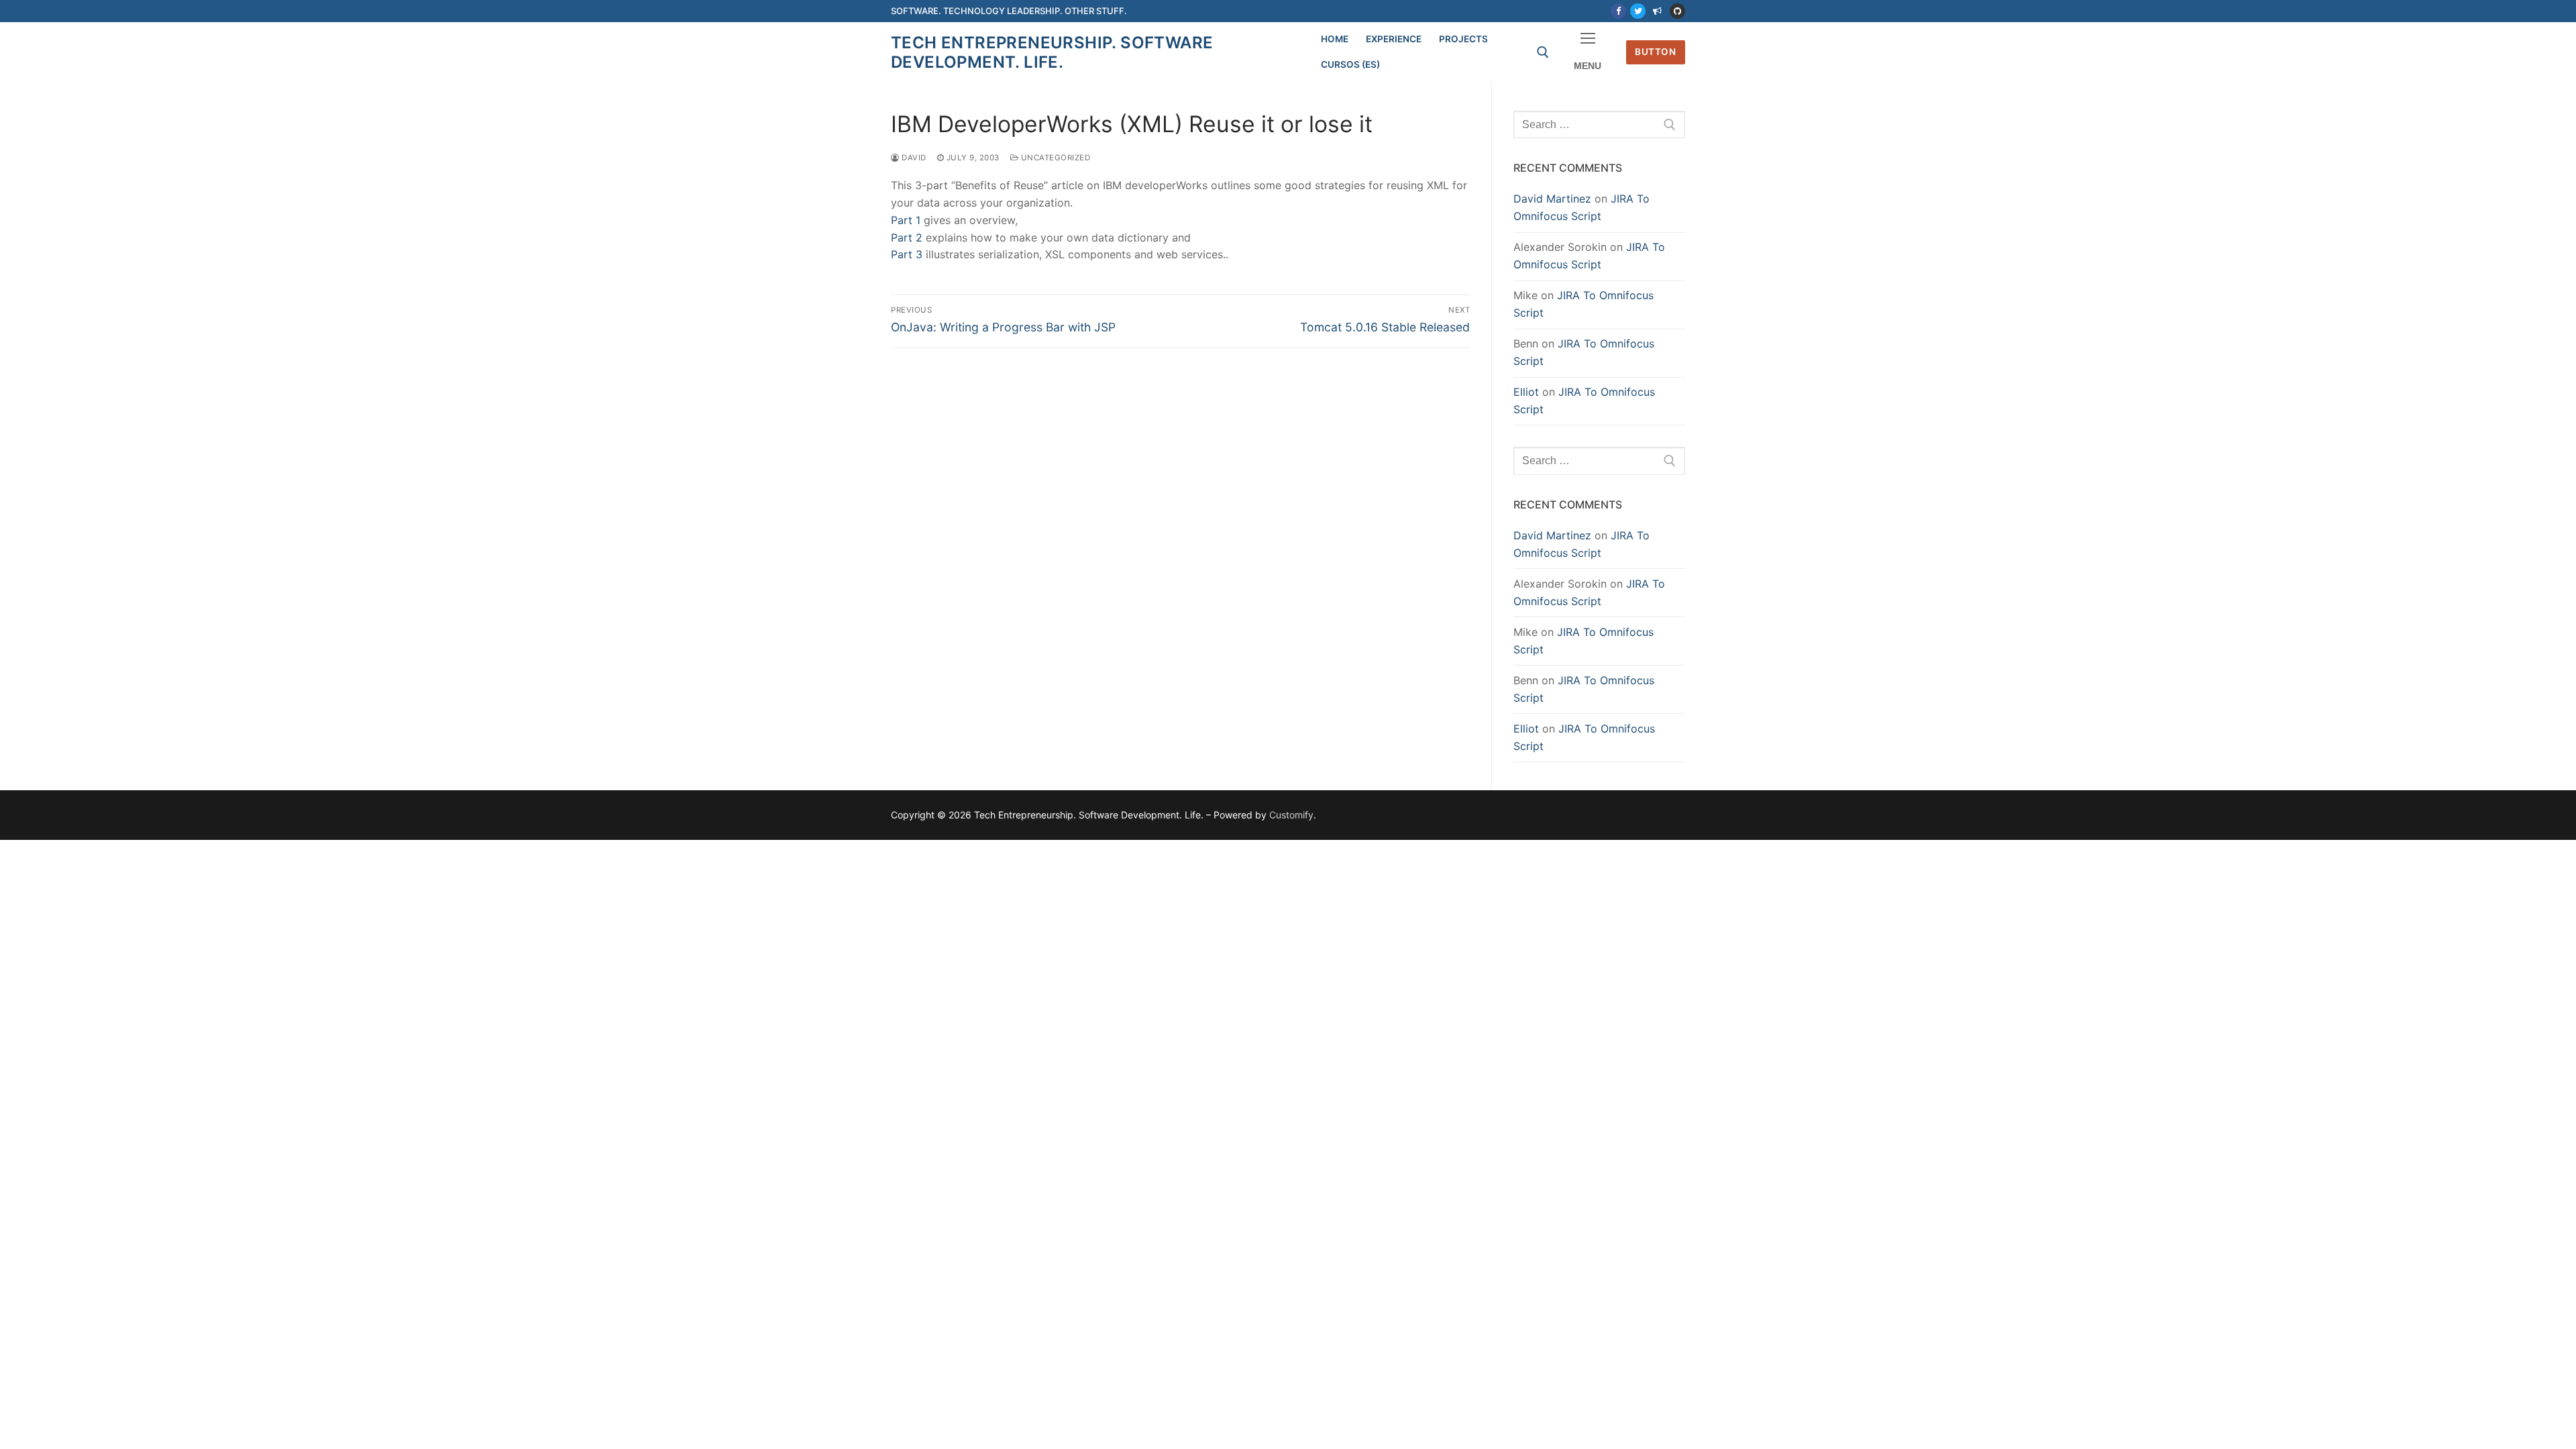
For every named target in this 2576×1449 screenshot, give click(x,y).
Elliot (1526, 392)
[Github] (1677, 11)
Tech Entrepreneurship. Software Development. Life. (1052, 52)
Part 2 (907, 237)
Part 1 (906, 220)
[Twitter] (1638, 11)
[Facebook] (1618, 11)
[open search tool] (1543, 52)
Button (1655, 52)
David (913, 158)
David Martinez (1552, 199)
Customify (1291, 815)
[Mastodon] (1657, 11)
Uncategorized (1054, 158)
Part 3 (907, 254)
